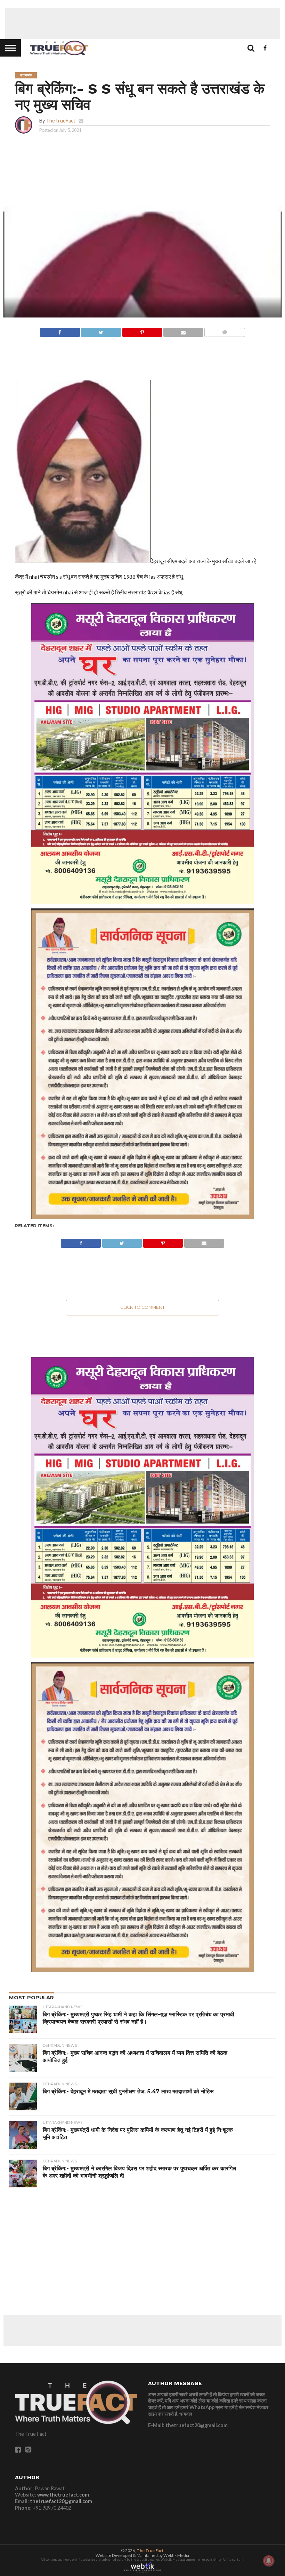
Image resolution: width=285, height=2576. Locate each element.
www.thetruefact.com (63, 2495)
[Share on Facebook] (60, 331)
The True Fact (150, 2550)
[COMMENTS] (225, 331)
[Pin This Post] (142, 331)
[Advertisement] (142, 24)
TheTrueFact (61, 121)
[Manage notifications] (269, 2561)
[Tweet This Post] (101, 331)
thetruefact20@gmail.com (61, 2501)
